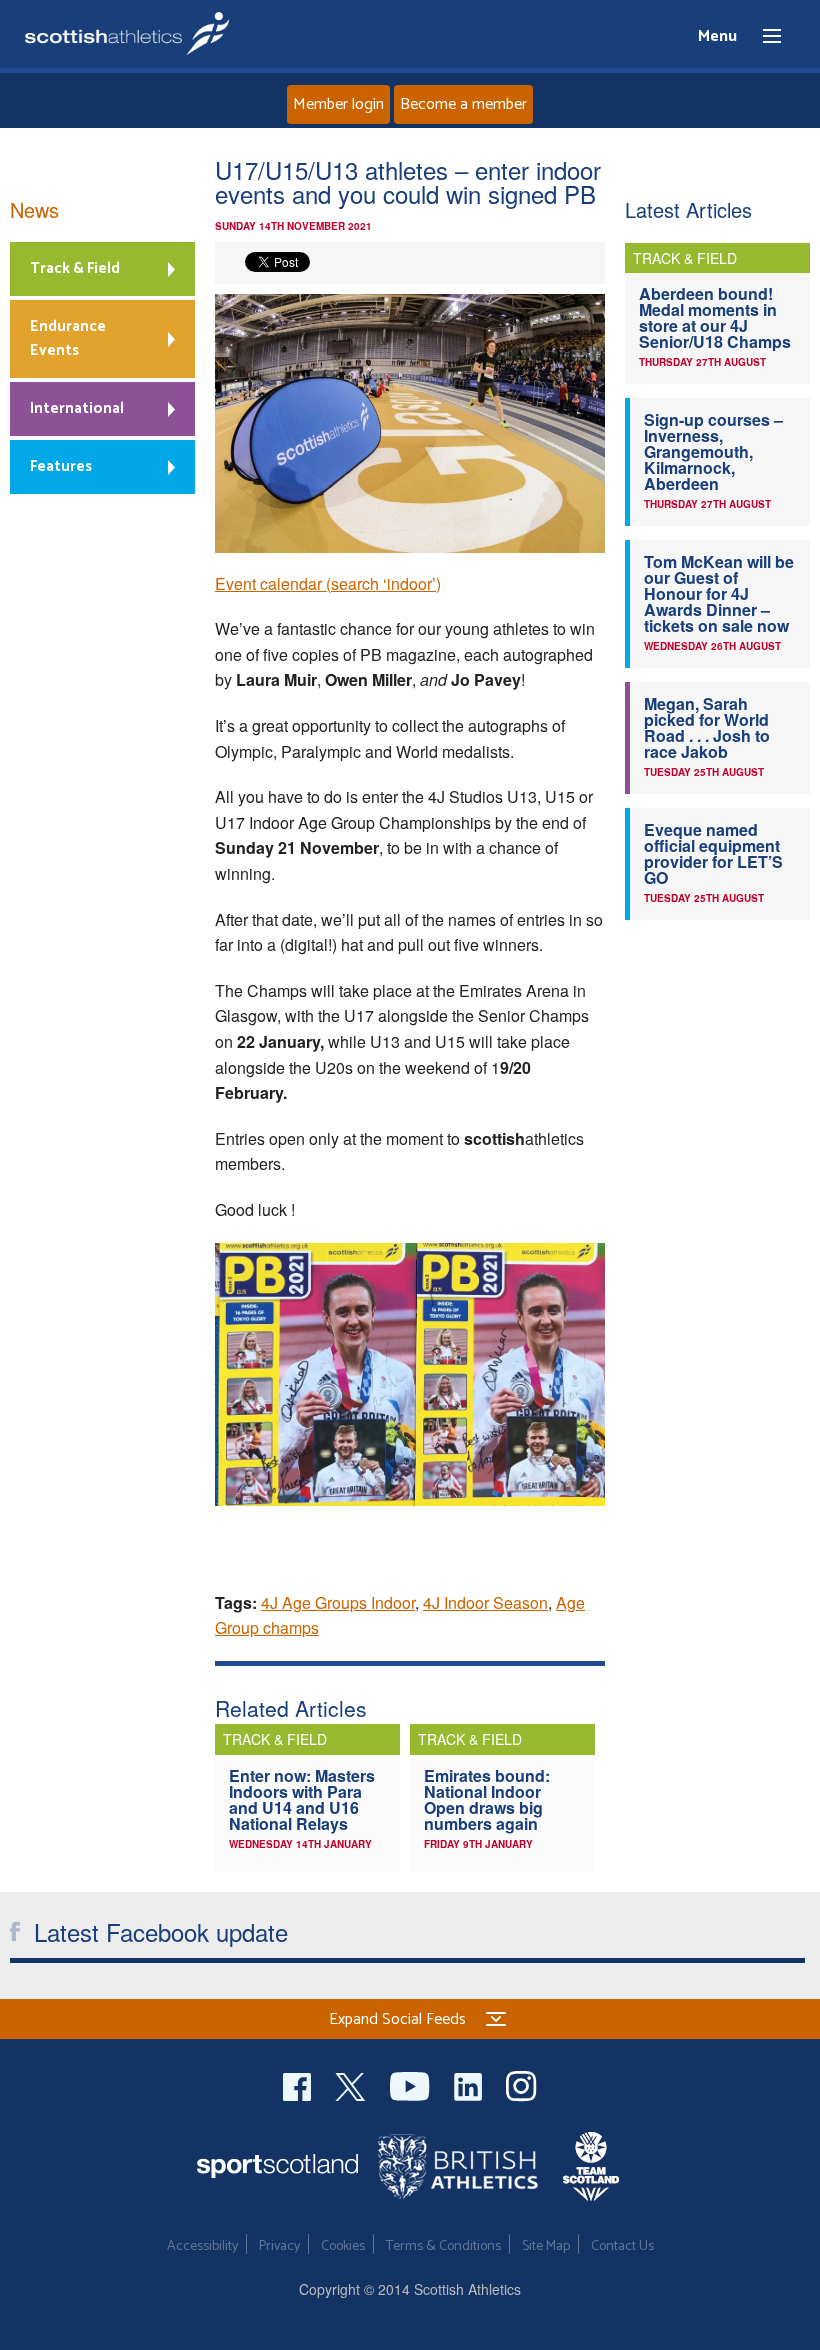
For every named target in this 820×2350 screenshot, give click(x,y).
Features (61, 466)
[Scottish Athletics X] (352, 2083)
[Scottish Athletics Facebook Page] (299, 2083)
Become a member (463, 104)
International (77, 408)
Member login (338, 104)
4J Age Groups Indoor (338, 1602)
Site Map (546, 2246)
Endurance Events (68, 338)
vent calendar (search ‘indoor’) (333, 583)
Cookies (343, 2246)
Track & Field (75, 268)
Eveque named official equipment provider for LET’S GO (713, 853)
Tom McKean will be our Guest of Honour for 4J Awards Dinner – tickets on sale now (719, 593)
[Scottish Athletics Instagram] (521, 2083)
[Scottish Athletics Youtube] (412, 2083)
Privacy (279, 2246)
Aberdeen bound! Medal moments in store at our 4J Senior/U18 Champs (715, 317)
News (34, 209)
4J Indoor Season (485, 1602)
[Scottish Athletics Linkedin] (470, 2083)
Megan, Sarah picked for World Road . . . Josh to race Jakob (707, 727)
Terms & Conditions (443, 2246)
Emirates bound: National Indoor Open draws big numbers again (487, 1799)
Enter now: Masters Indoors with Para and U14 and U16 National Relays (302, 1799)
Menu (763, 37)
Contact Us (622, 2246)
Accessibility (202, 2246)
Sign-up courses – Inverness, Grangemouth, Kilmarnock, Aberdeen (713, 451)
